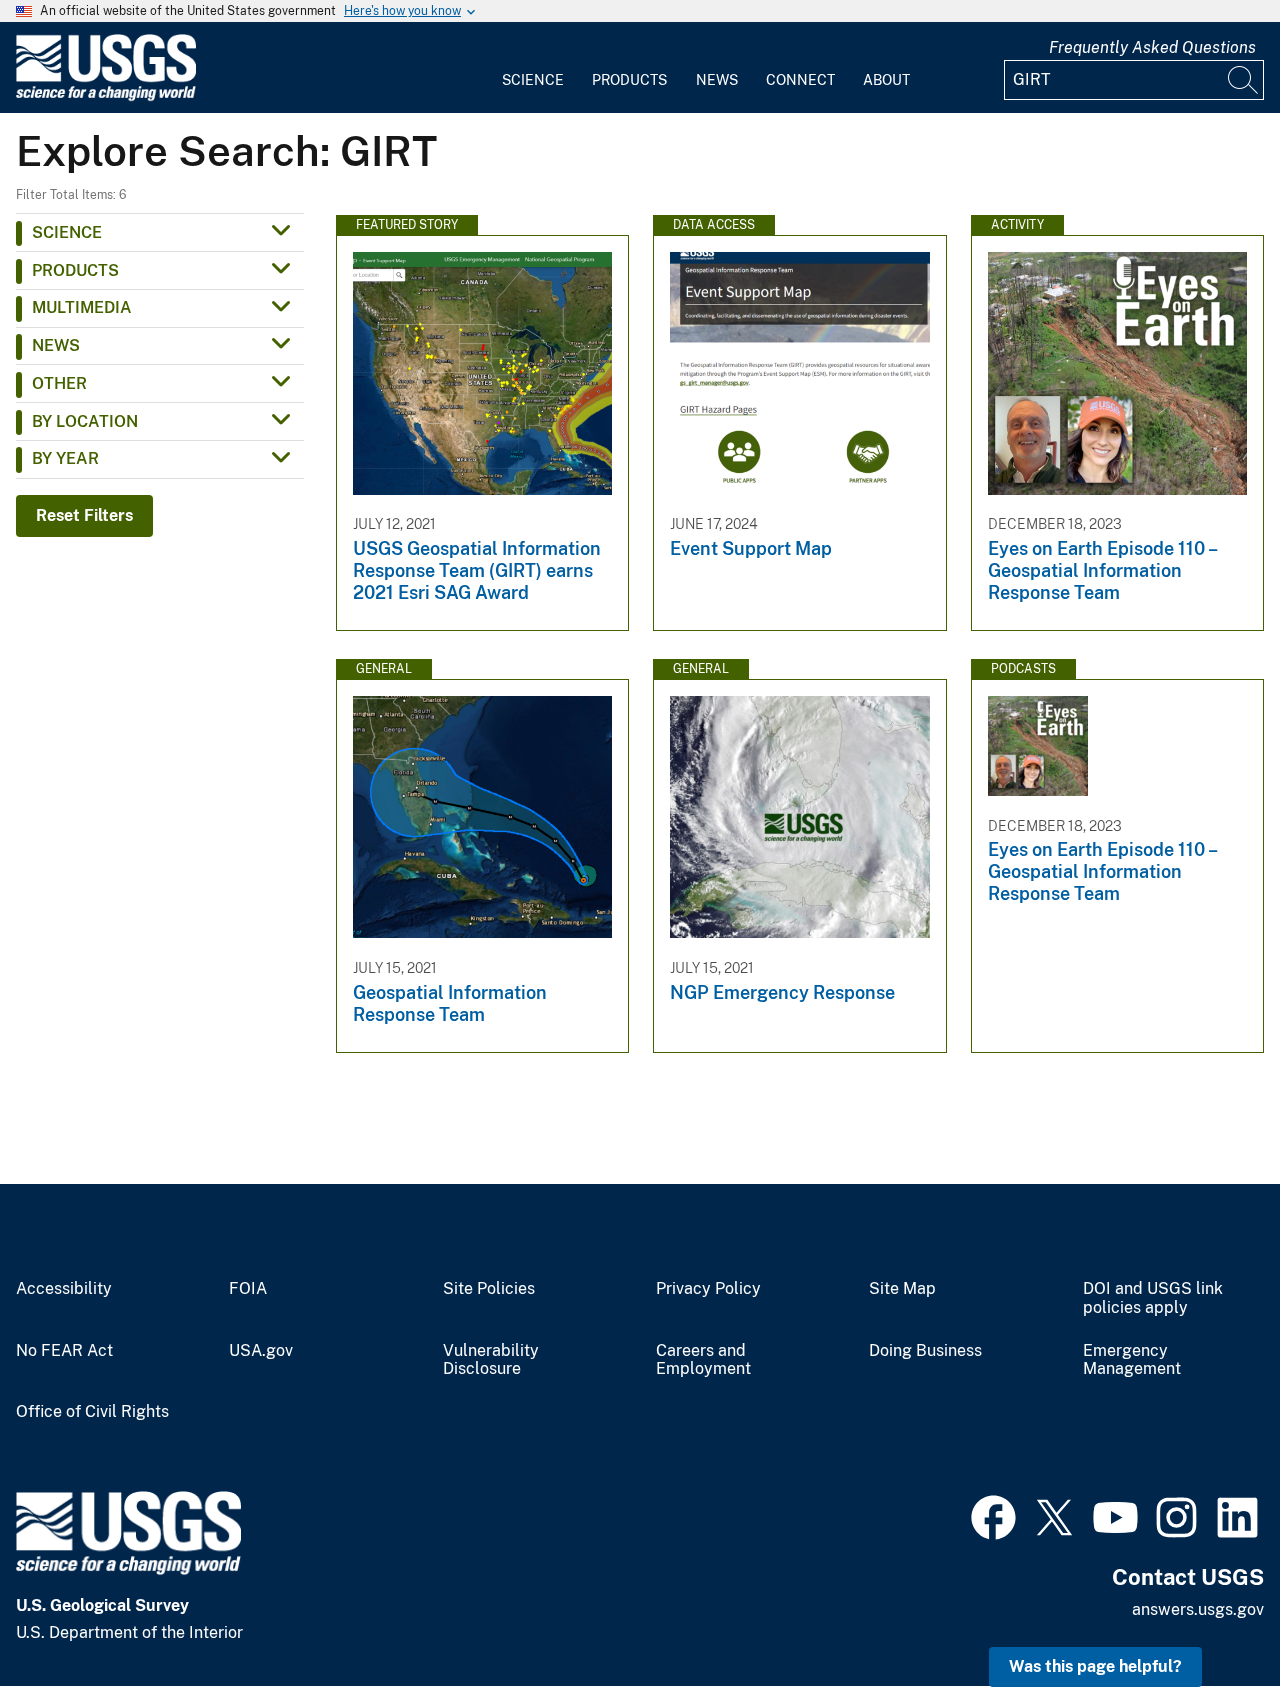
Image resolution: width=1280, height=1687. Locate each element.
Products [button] (75, 270)
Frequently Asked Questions (1152, 47)
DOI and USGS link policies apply (1153, 1298)
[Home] (106, 96)
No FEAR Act (64, 1351)
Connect (800, 80)
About (886, 80)
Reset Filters (84, 515)
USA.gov (261, 1351)
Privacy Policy (708, 1289)
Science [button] (67, 232)
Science (533, 80)
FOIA (248, 1289)
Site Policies (489, 1289)
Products (629, 80)
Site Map (902, 1289)
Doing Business (925, 1351)
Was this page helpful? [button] (1095, 1666)
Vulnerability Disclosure (491, 1360)
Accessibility (64, 1289)
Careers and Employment (703, 1360)
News (717, 80)
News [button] (56, 345)
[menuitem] (533, 68)
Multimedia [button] (82, 307)
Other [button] (59, 383)
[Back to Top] (1207, 1614)
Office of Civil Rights (92, 1412)
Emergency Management (1132, 1360)
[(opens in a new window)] (993, 1515)
